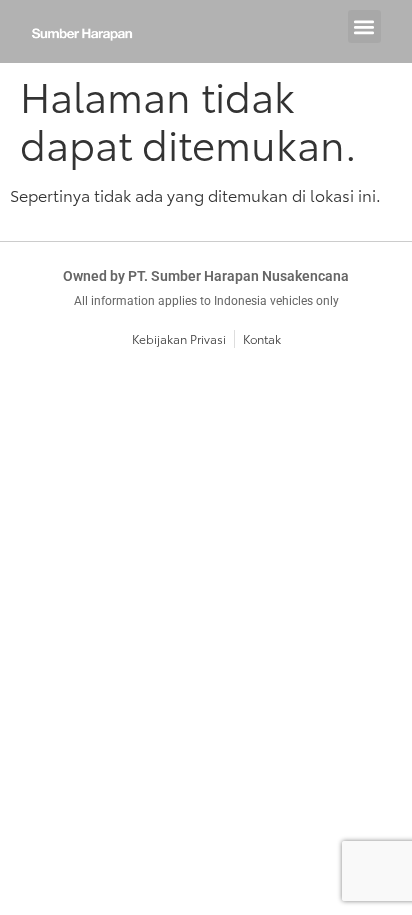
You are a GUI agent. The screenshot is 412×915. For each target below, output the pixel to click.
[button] (364, 26)
